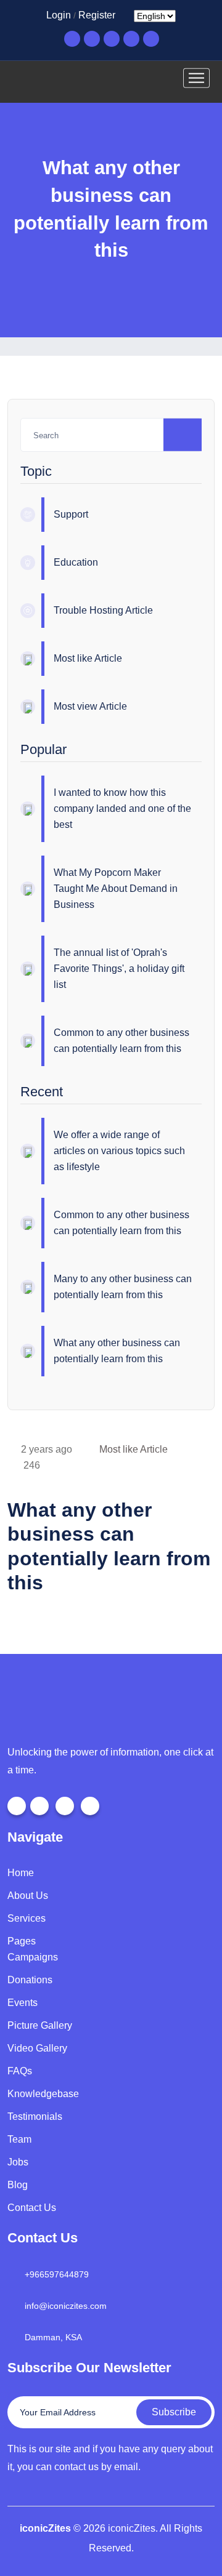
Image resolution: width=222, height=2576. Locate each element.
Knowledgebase (43, 2094)
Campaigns (33, 1957)
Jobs (18, 2162)
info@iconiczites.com (66, 2306)
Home (21, 1873)
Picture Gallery (40, 2025)
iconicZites (45, 2528)
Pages (22, 1941)
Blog (18, 2185)
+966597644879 (57, 2274)
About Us (28, 1896)
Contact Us (32, 2208)
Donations (30, 1980)
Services (27, 1918)
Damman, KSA (53, 2337)
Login (59, 15)
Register (97, 15)
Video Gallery (37, 2048)
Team (19, 2139)
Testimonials (35, 2117)
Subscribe (174, 2412)
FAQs (20, 2071)
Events (23, 2003)
